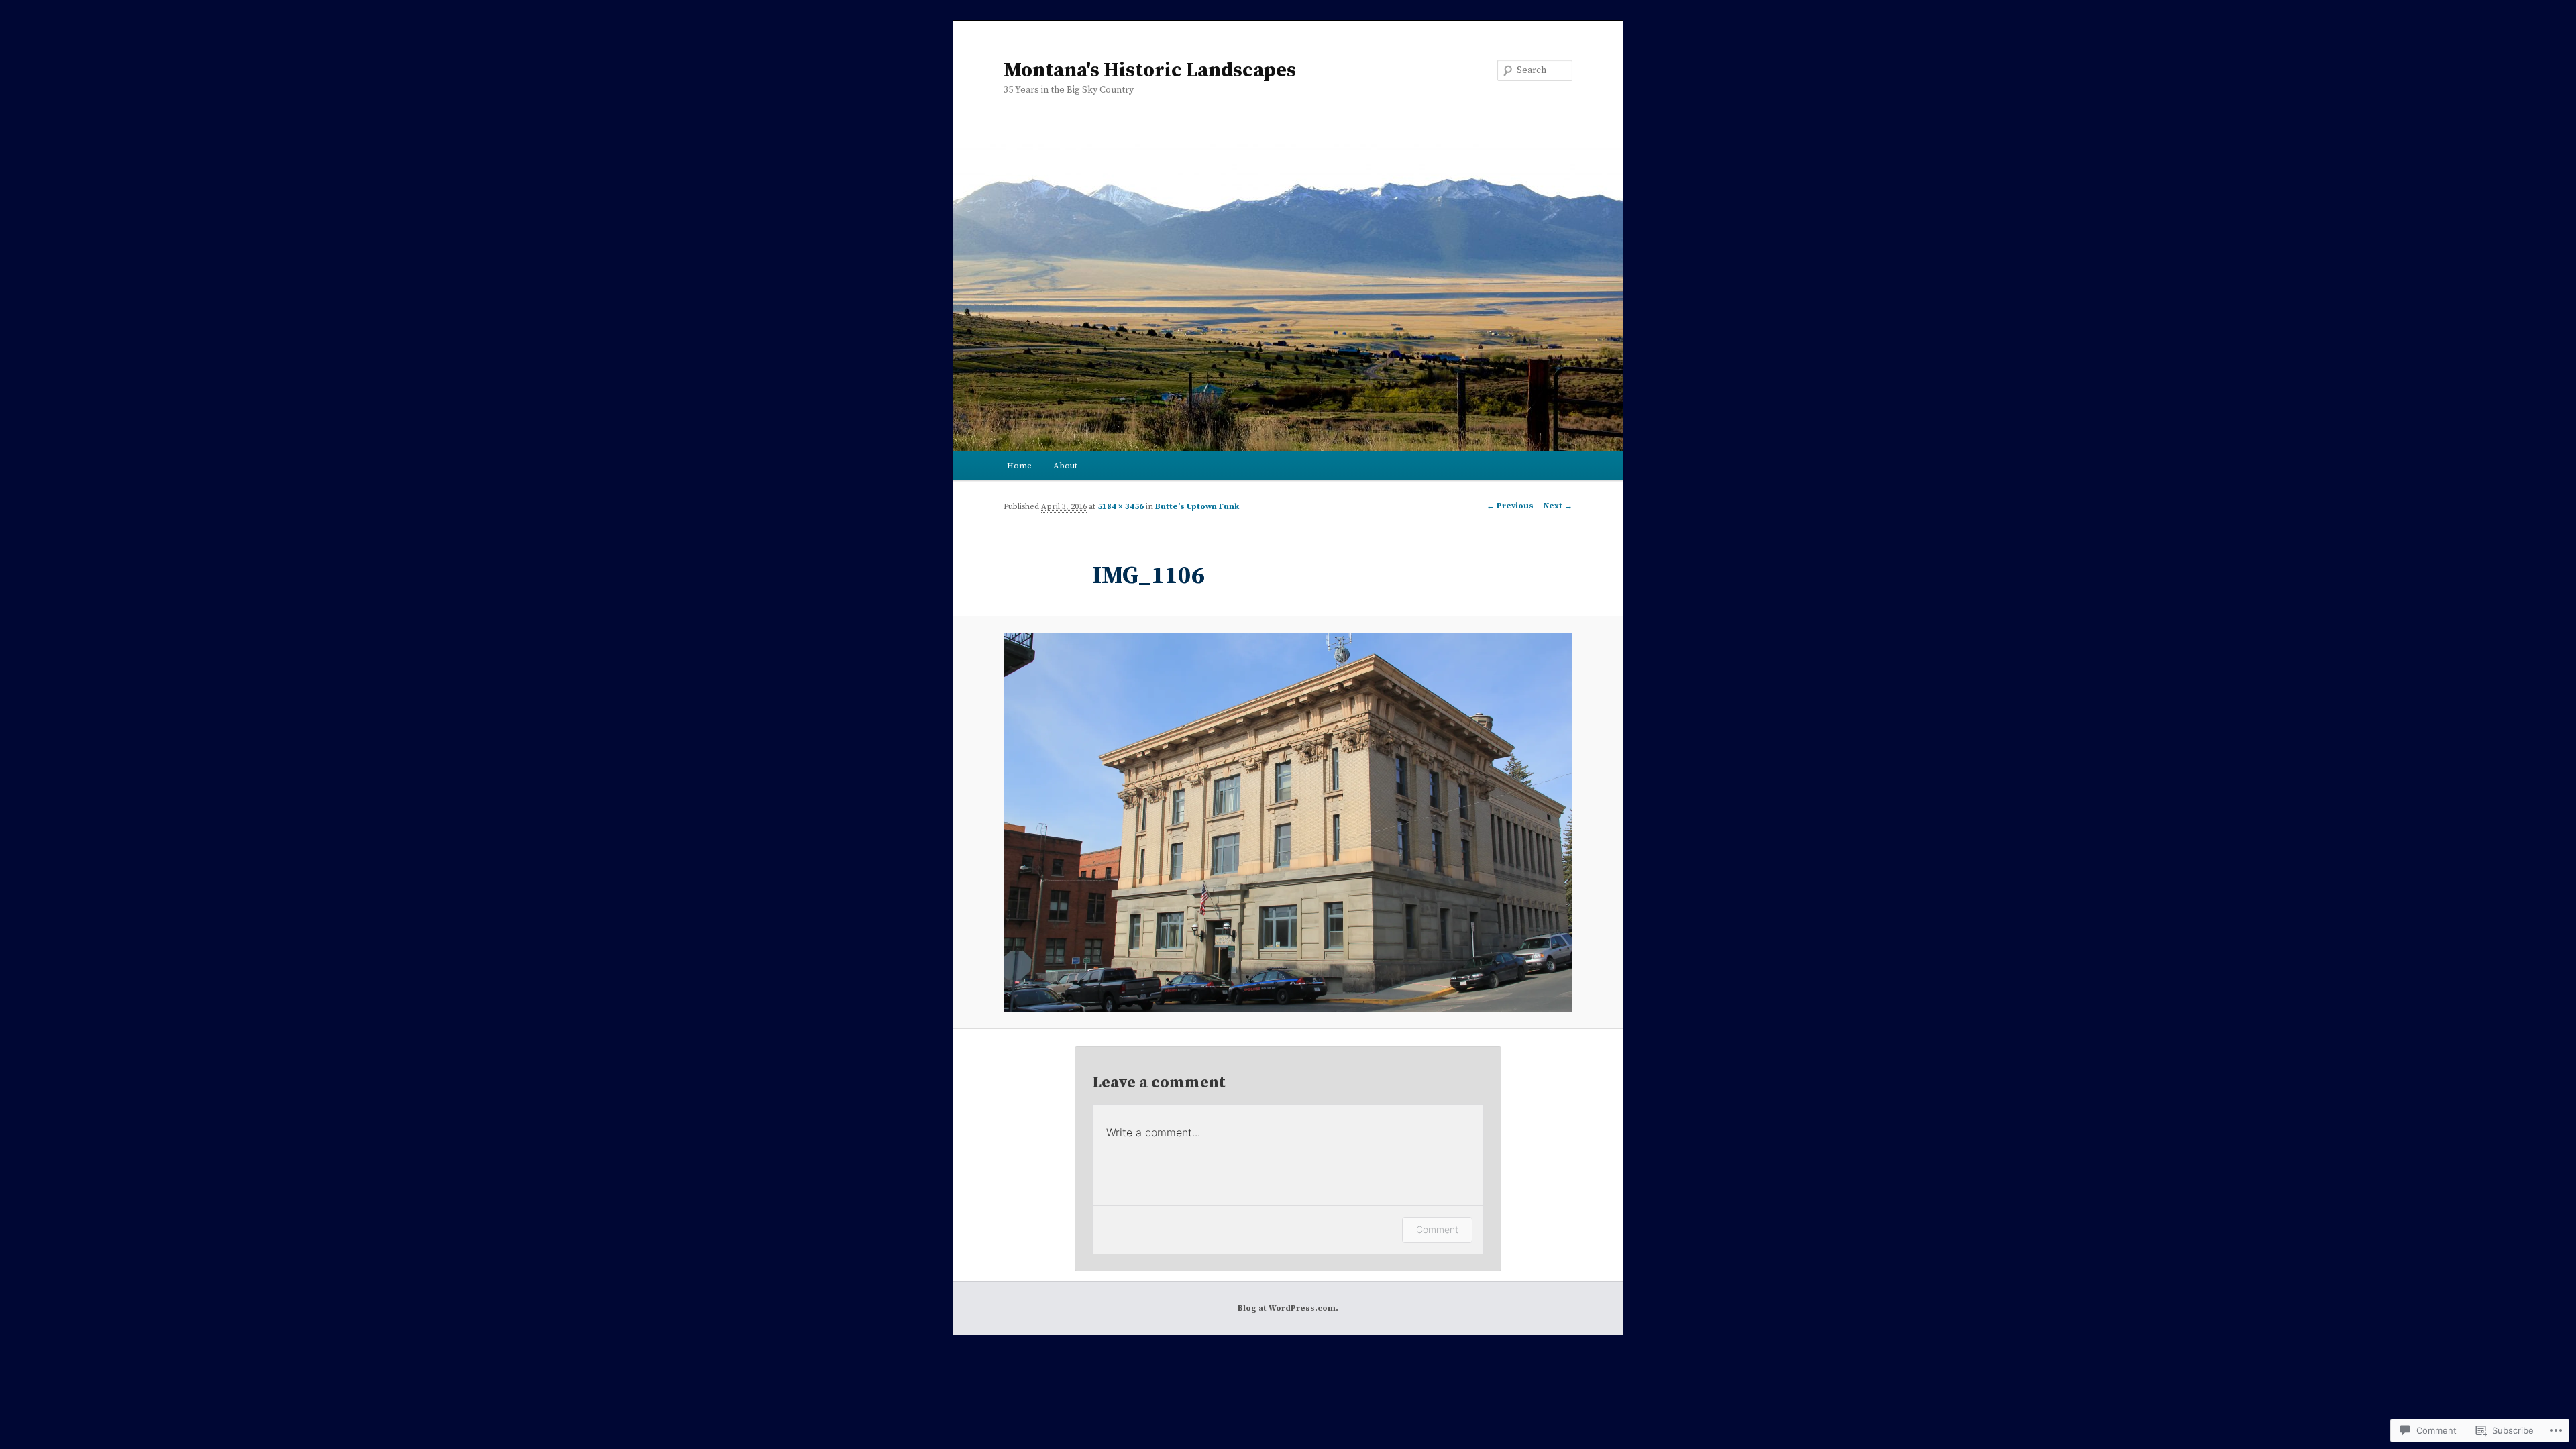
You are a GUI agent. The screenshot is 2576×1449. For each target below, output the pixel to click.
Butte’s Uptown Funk (1197, 507)
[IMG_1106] (1288, 823)
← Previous (1510, 506)
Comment (1437, 1229)
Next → (1558, 506)
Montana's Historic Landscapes (1150, 70)
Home (1019, 466)
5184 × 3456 (1121, 507)
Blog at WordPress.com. (1288, 1308)
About (1065, 466)
